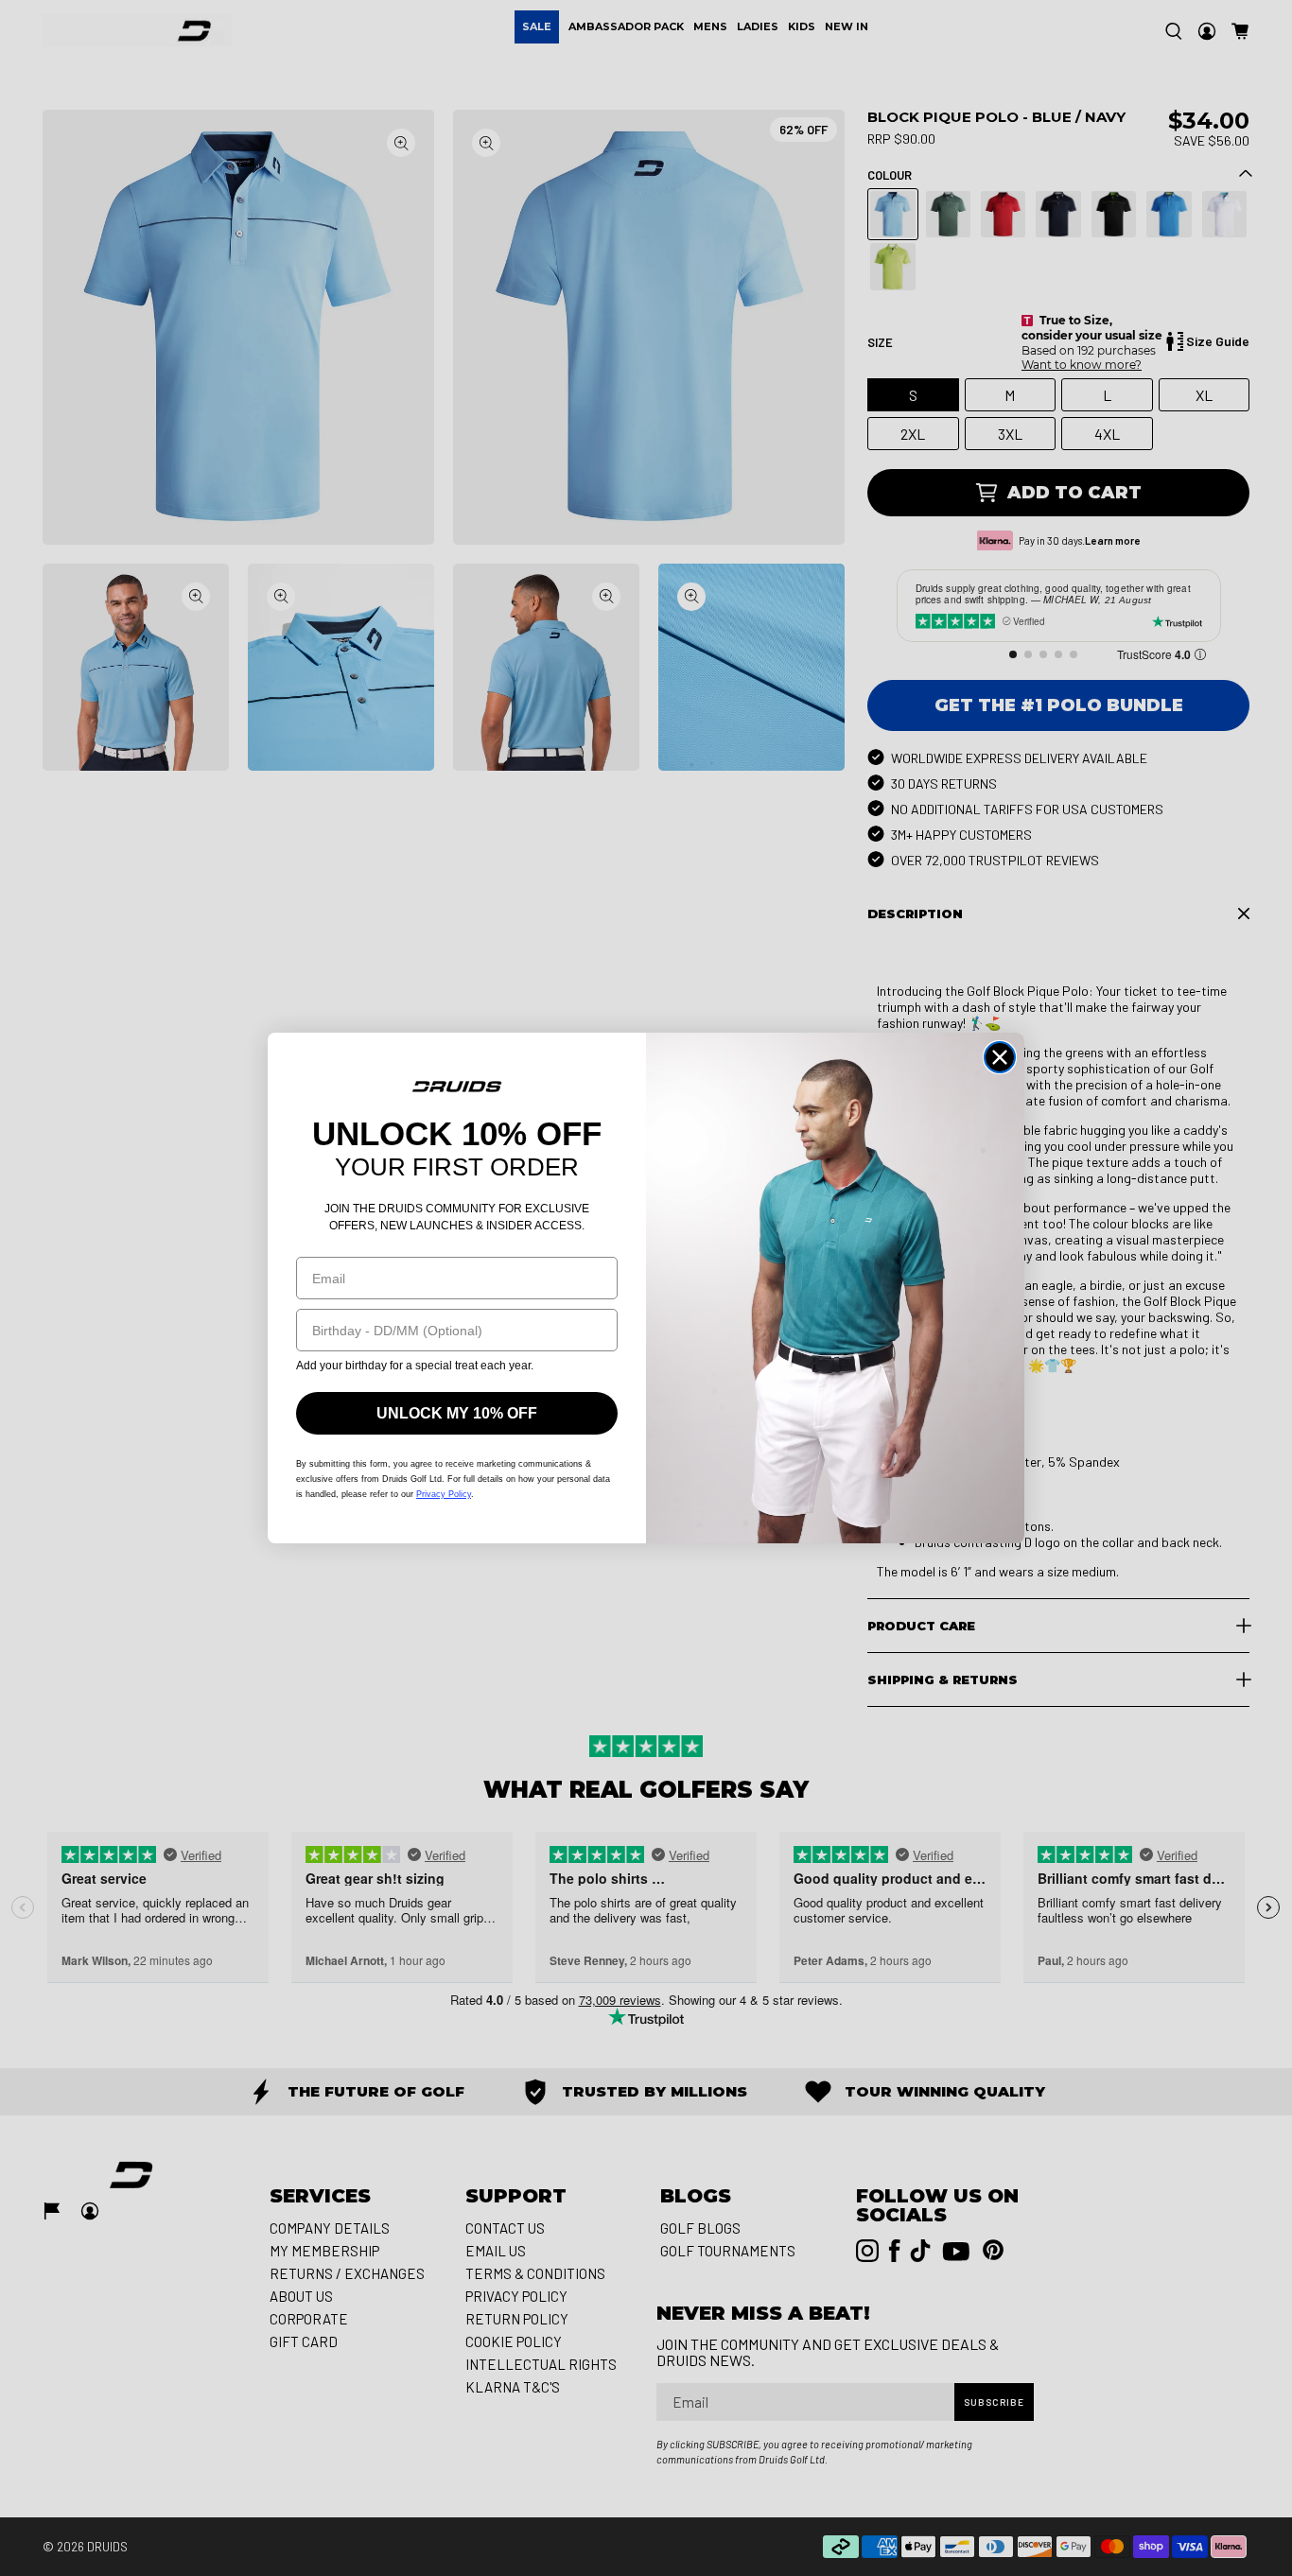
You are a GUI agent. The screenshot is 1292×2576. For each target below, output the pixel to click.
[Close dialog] (1000, 1057)
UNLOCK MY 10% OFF (457, 1413)
